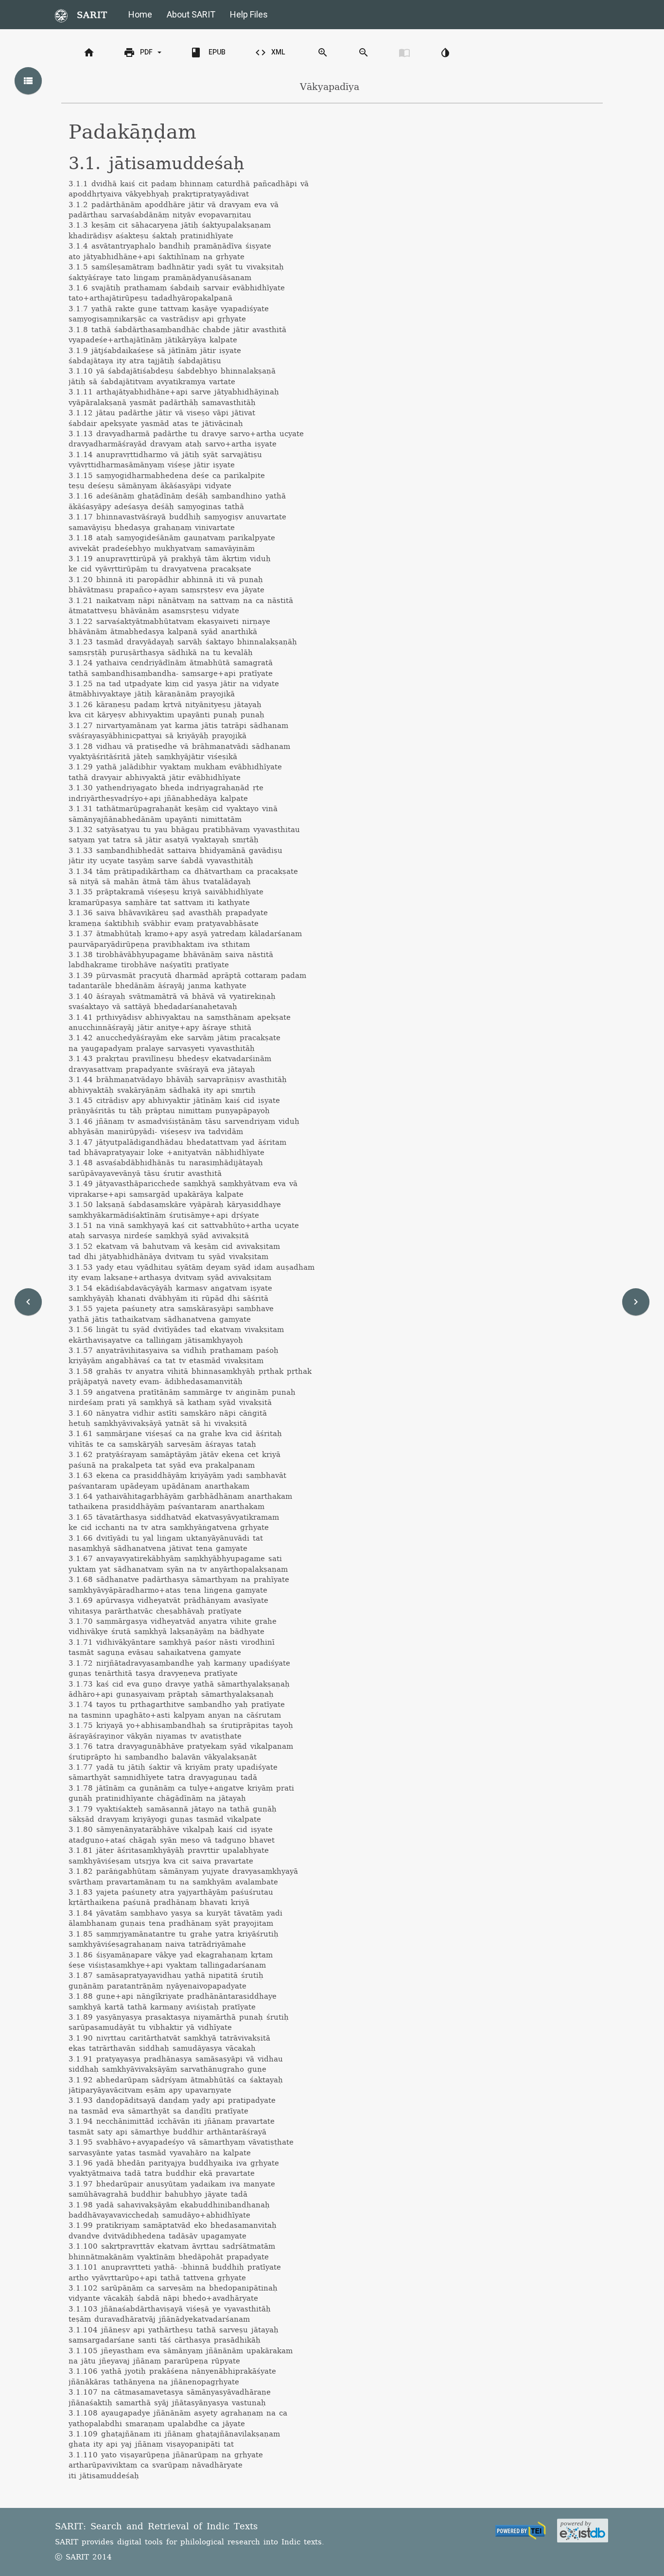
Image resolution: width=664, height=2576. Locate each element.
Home (140, 14)
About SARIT (191, 14)
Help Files (249, 14)
